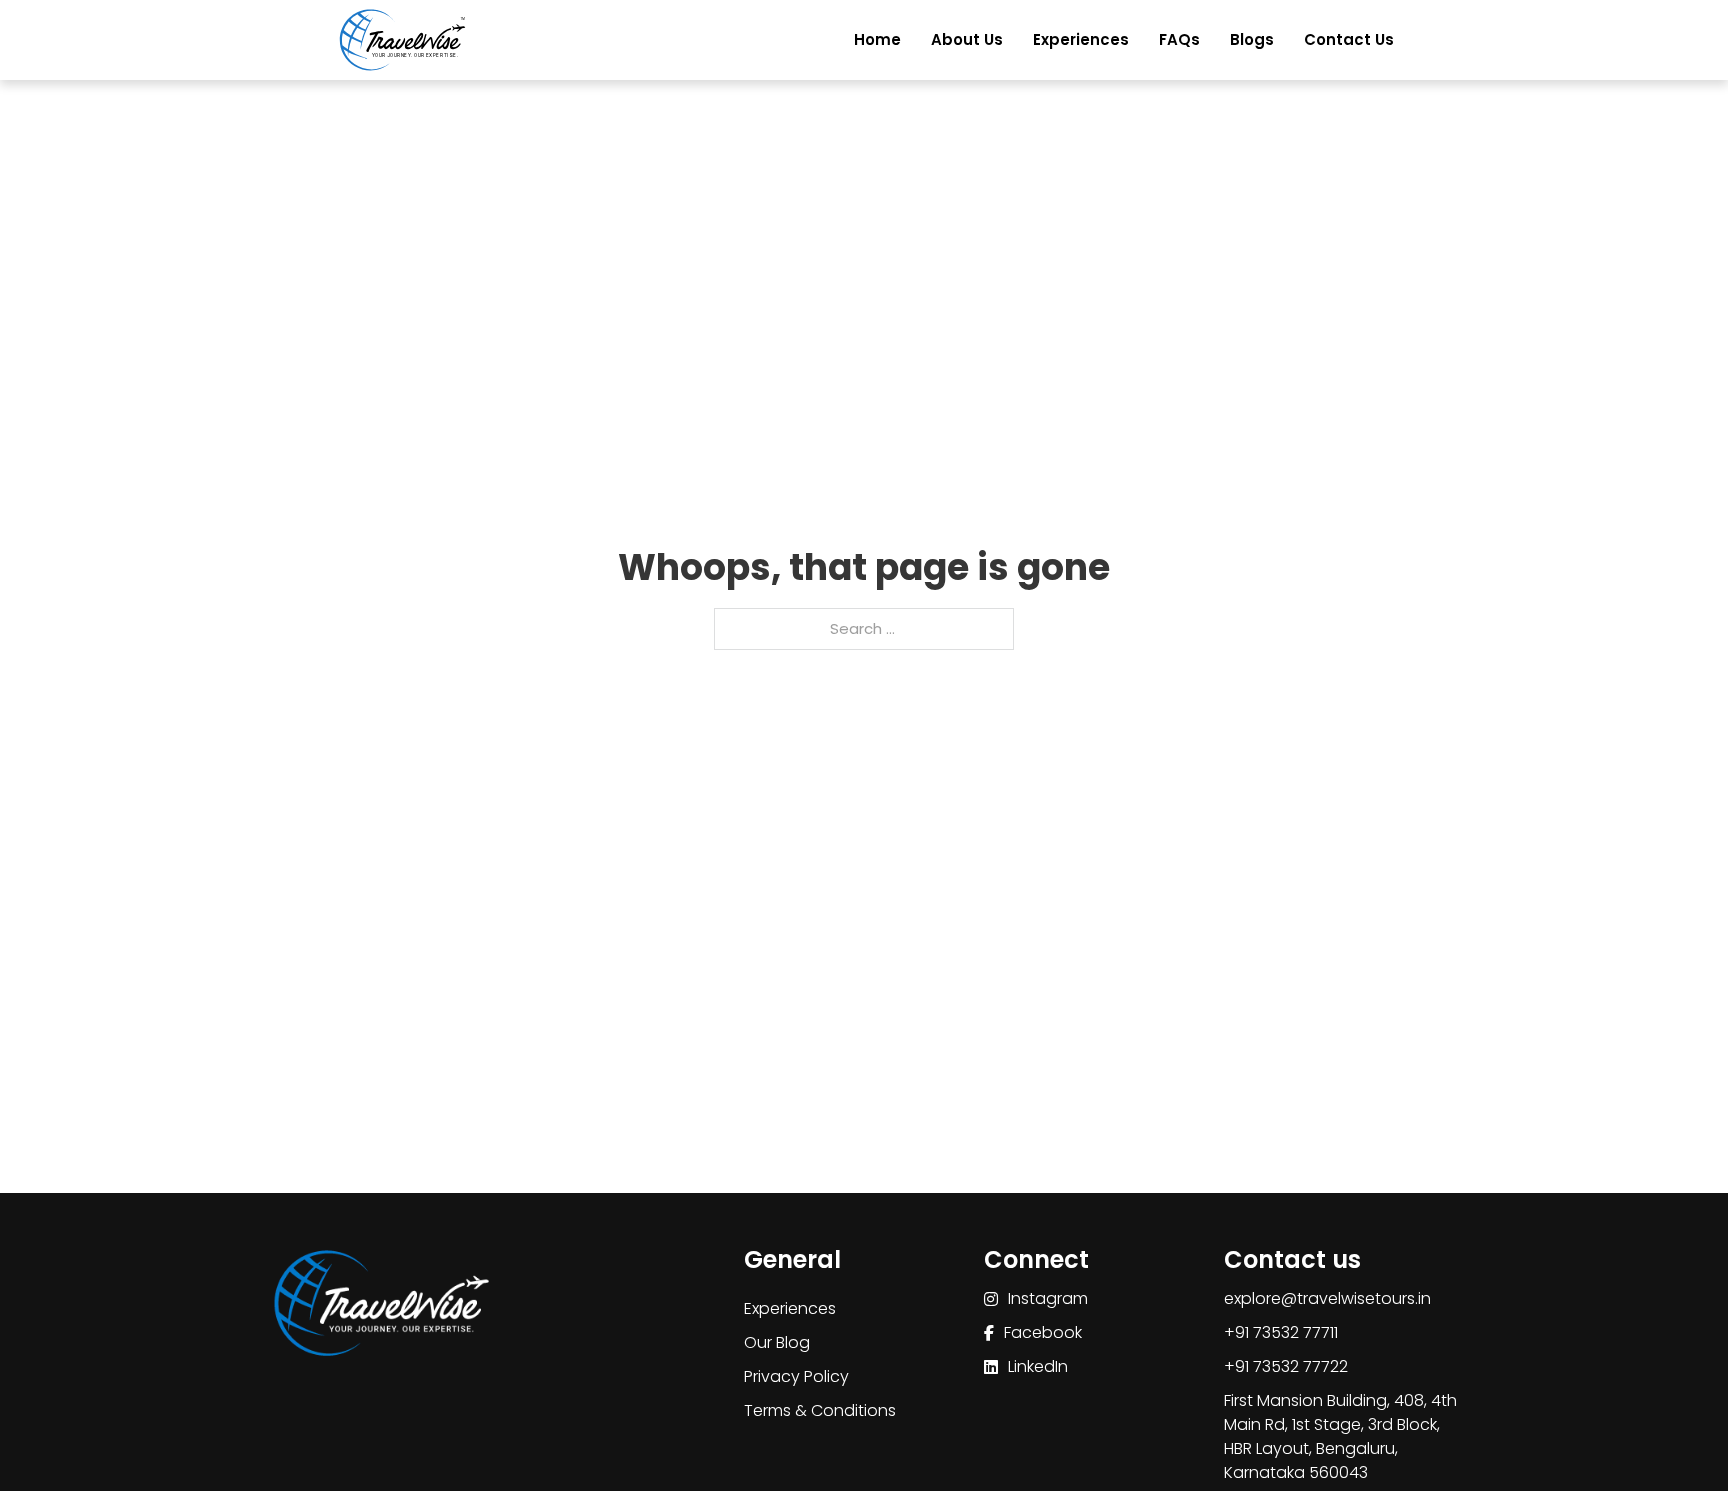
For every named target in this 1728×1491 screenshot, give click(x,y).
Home (877, 39)
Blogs (1252, 39)
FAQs (1179, 39)
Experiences (1081, 39)
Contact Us (1349, 39)
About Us (967, 39)
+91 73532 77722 (1286, 1366)
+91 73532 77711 (1281, 1332)
